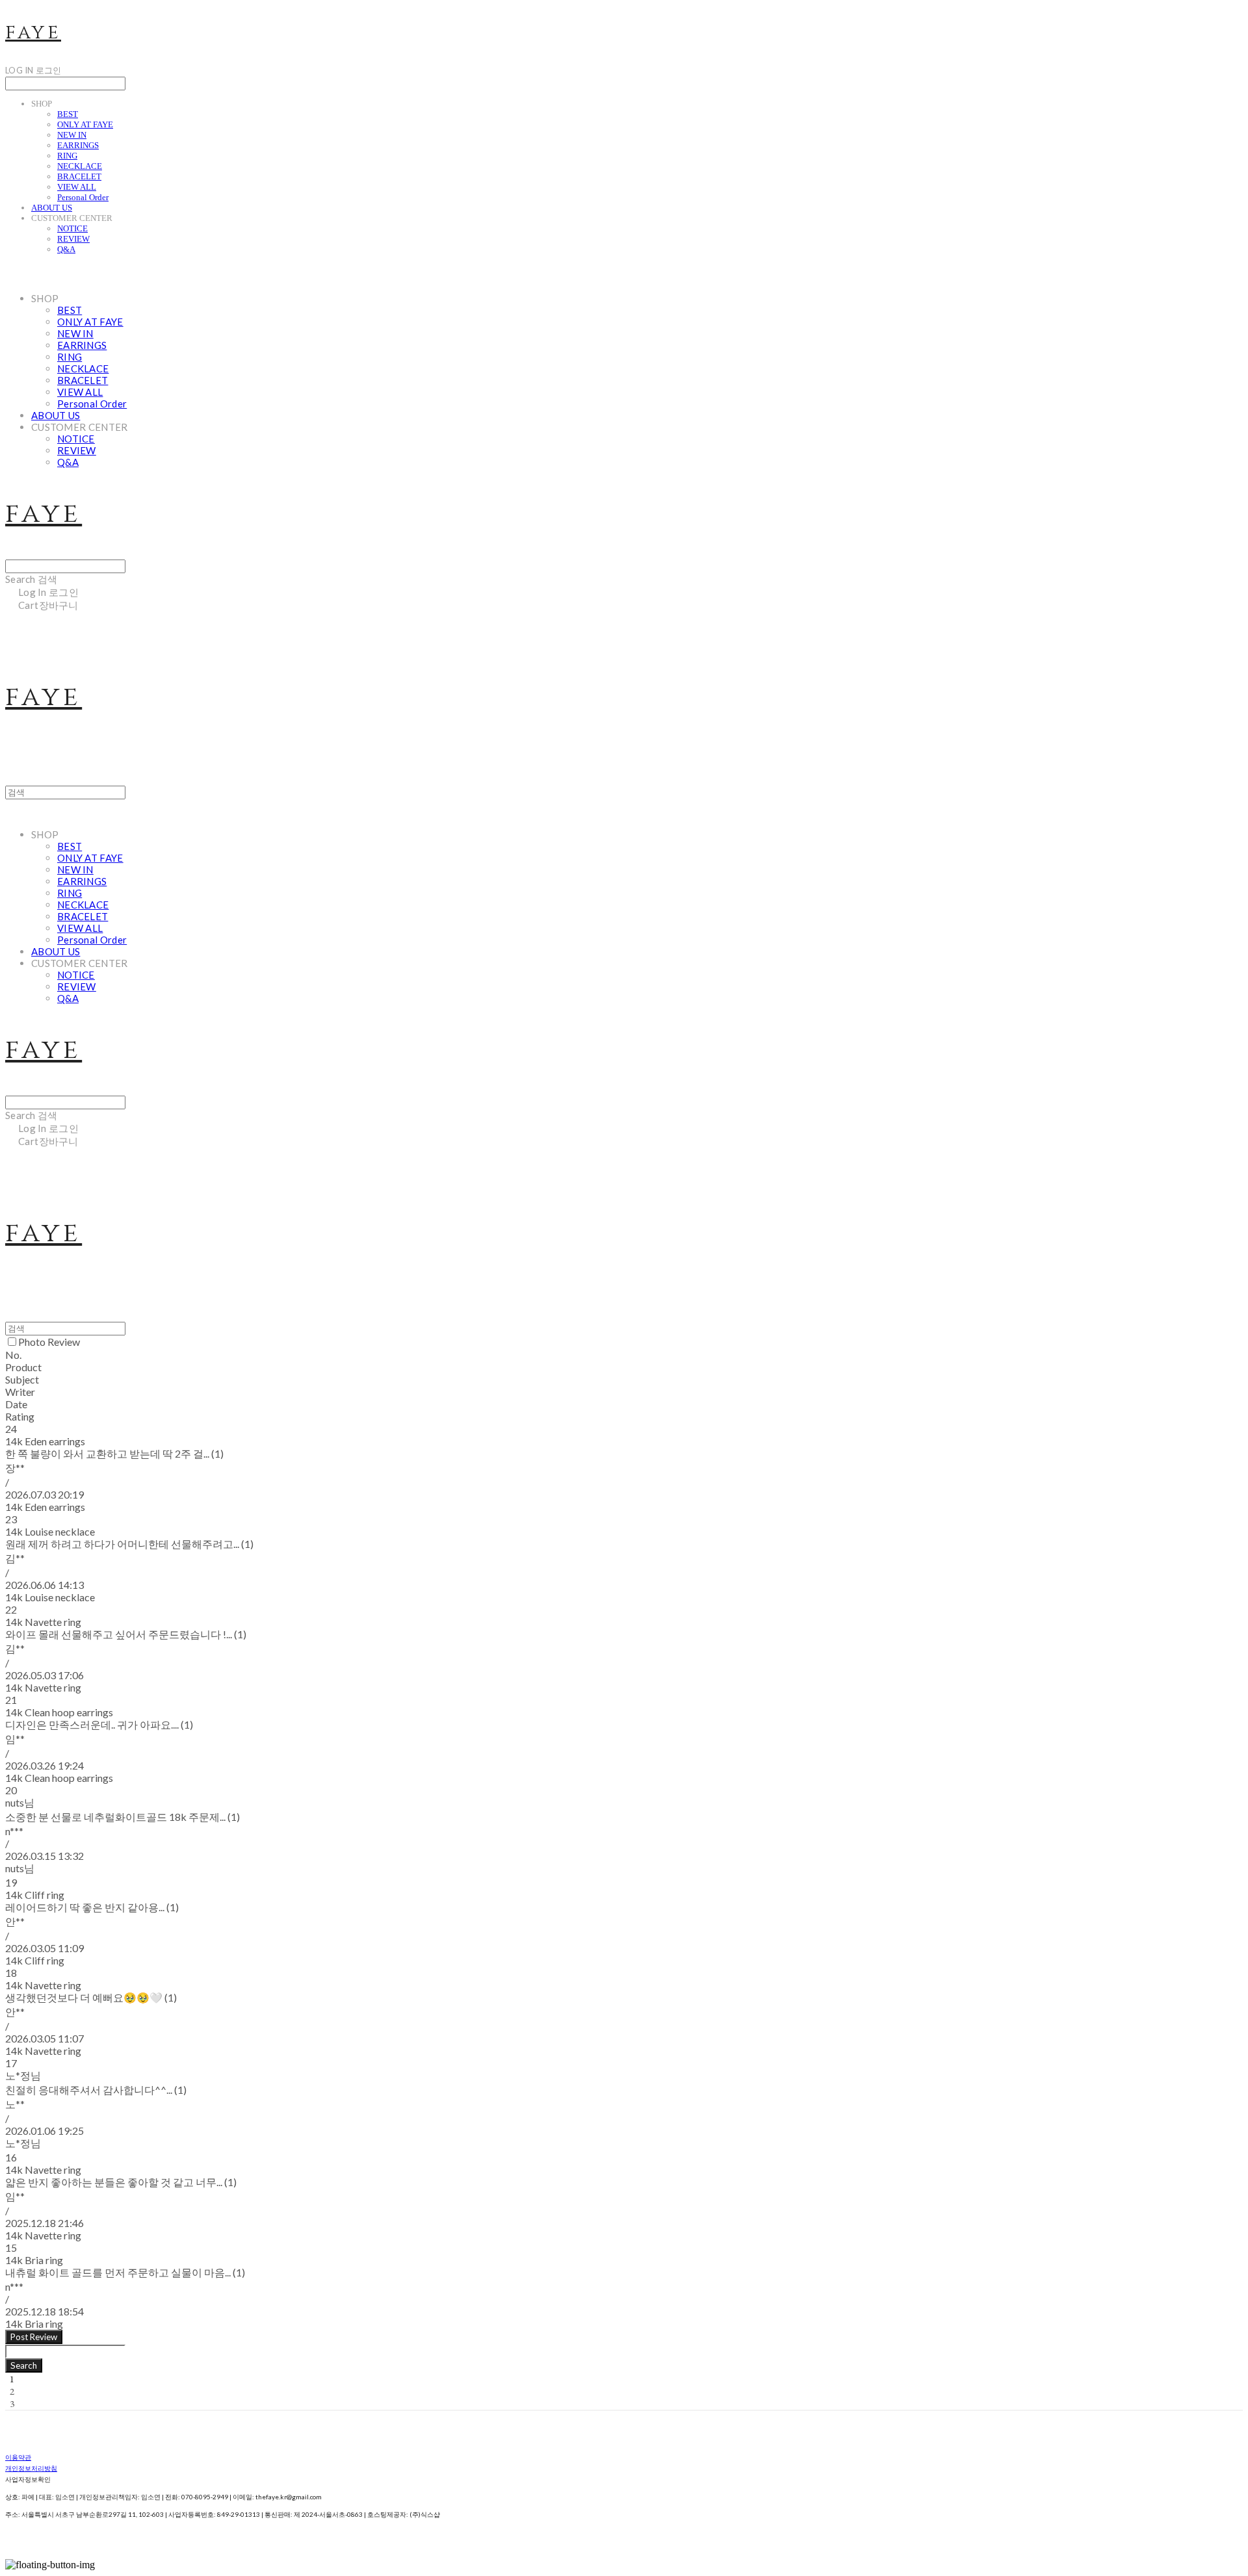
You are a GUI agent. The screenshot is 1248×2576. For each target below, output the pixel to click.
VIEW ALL (77, 187)
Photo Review (49, 1342)
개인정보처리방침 (31, 2468)
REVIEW (73, 239)
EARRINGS (78, 145)
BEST (68, 114)
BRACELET (79, 176)
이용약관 (18, 2457)
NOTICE (72, 228)
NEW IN (72, 135)
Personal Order (83, 197)
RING (67, 156)
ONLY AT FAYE (85, 124)
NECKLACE (80, 166)
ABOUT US (52, 208)
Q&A (66, 249)
